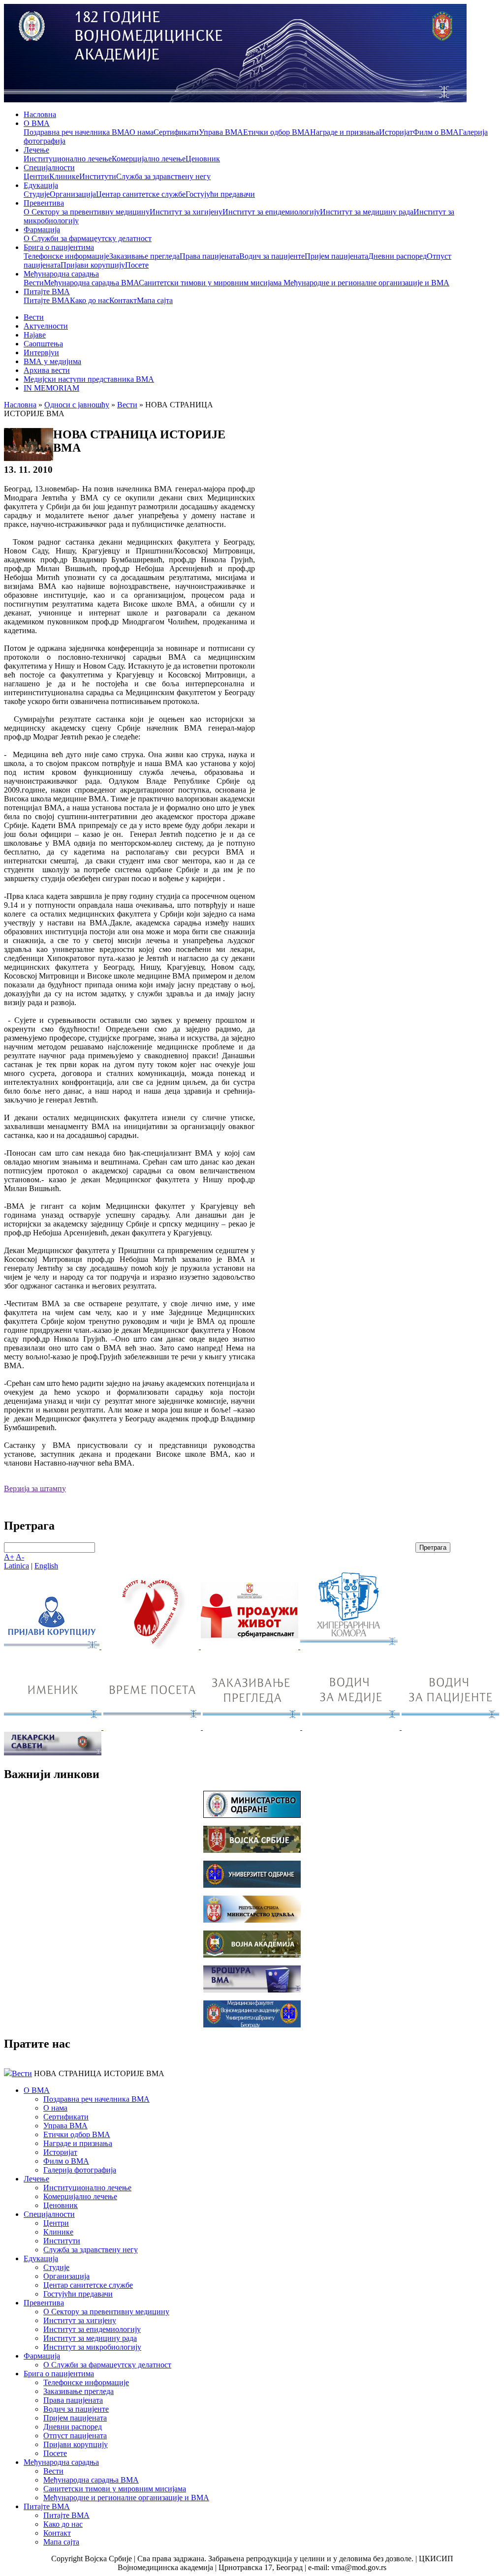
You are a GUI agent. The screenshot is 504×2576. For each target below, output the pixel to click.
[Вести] (151, 1646)
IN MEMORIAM (51, 388)
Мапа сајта (155, 300)
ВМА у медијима (52, 361)
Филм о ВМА (436, 132)
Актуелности (46, 326)
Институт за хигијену (186, 212)
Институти (98, 176)
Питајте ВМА (47, 291)
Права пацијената (209, 256)
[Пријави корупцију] (53, 1646)
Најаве (35, 335)
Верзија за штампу (35, 1488)
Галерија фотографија (80, 2170)
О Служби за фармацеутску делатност (88, 238)
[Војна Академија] (252, 1955)
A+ (9, 1557)
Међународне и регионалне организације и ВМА (366, 283)
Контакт (123, 300)
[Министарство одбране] (252, 1815)
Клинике (64, 176)
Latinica (16, 1566)
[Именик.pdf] (54, 1727)
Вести (34, 283)
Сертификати (176, 132)
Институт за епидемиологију (271, 212)
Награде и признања (345, 132)
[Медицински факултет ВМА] (252, 2025)
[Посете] (153, 1727)
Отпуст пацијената (75, 2436)
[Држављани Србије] (252, 1727)
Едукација (41, 185)
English (46, 1566)
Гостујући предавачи (220, 194)
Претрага (433, 1548)
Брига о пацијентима (59, 247)
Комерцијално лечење (149, 159)
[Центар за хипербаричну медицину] (349, 1646)
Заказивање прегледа (144, 256)
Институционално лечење (68, 159)
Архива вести (47, 370)
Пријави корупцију (93, 265)
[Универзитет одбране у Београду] (252, 1885)
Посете (137, 265)
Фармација (42, 230)
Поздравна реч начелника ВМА (77, 132)
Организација (73, 194)
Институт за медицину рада (367, 212)
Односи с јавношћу (77, 405)
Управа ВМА (221, 132)
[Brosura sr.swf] (252, 1990)
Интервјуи (41, 353)
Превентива (44, 203)
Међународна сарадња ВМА (91, 283)
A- (20, 1557)
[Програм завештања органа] (251, 1646)
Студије (37, 194)
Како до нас (90, 300)
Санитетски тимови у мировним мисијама (211, 283)
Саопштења (43, 344)
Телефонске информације (66, 256)
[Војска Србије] (252, 1850)
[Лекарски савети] (53, 1753)
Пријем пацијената (336, 256)
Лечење (36, 150)
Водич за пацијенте (272, 256)
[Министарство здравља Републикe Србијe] (252, 1920)
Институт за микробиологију (92, 2347)
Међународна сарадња (61, 274)
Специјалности (49, 168)
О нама (142, 132)
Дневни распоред (397, 256)
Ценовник (203, 159)
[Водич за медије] (352, 1727)
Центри (36, 176)
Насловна (40, 114)
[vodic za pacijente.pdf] (450, 1727)
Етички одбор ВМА (277, 132)
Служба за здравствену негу (163, 176)
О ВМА (37, 123)
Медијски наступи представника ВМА (89, 379)
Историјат (396, 132)
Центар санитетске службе (141, 194)
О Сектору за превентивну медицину (87, 212)
